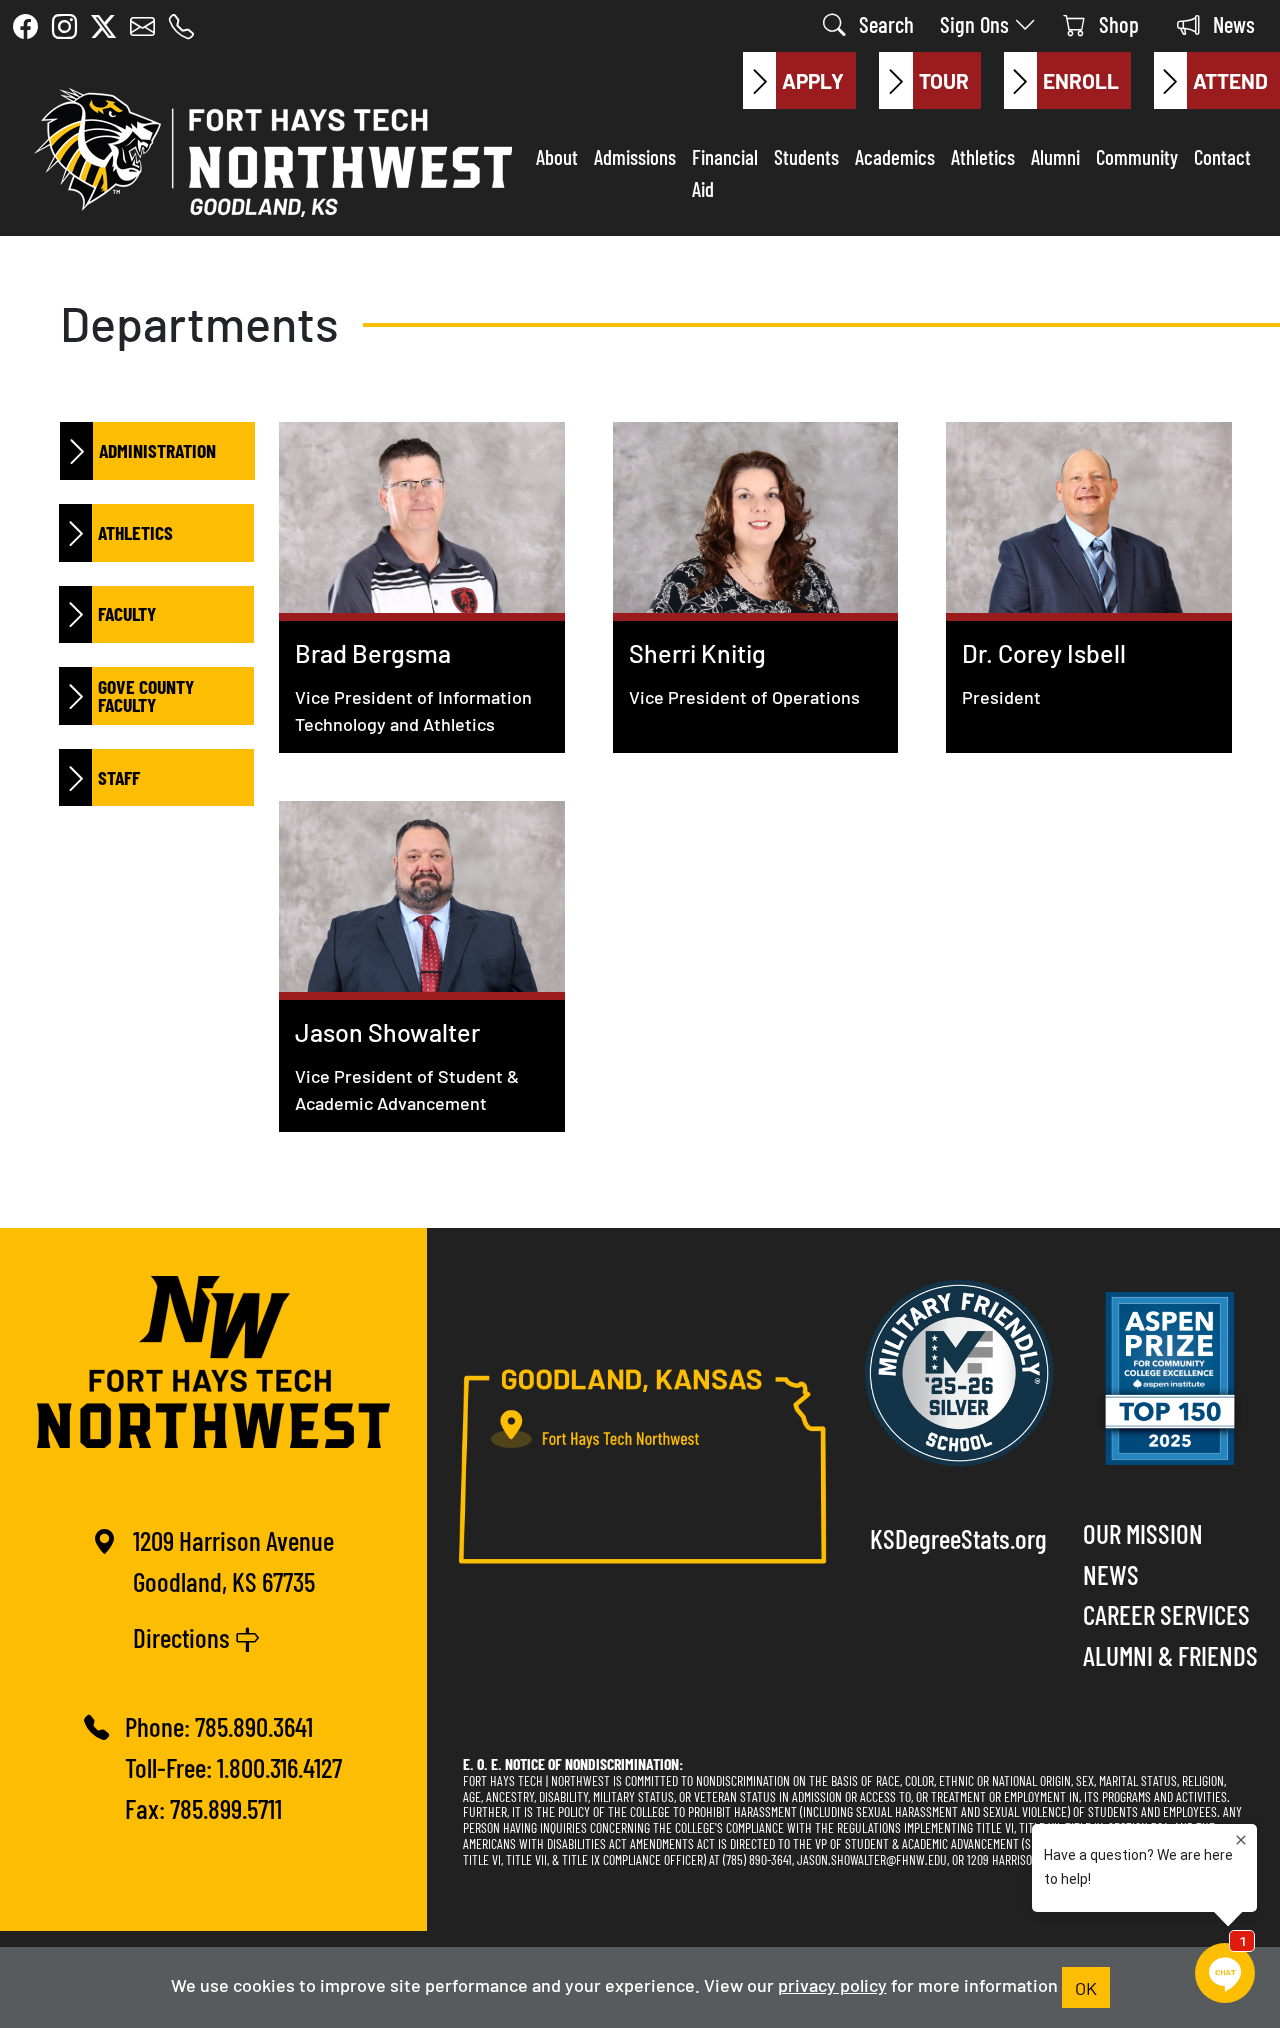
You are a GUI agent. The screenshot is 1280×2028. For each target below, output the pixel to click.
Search (884, 23)
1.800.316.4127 (279, 1766)
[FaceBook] (25, 26)
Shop (1116, 23)
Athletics (983, 156)
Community (1137, 156)
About (557, 156)
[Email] (142, 26)
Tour (944, 80)
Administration (157, 450)
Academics (895, 156)
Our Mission (1143, 1532)
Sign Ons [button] (977, 23)
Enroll (1081, 80)
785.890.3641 (254, 1725)
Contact (1222, 156)
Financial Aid (725, 171)
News (1231, 23)
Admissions (635, 156)
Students (806, 156)
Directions (184, 1636)
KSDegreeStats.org (958, 1537)
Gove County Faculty (146, 695)
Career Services (1166, 1613)
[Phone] (181, 26)
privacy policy (832, 1984)
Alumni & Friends (1170, 1654)
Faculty (127, 613)
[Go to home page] (268, 148)
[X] (103, 26)
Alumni (1055, 156)
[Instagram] (64, 26)
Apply (813, 80)
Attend (1230, 80)
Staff (119, 777)
